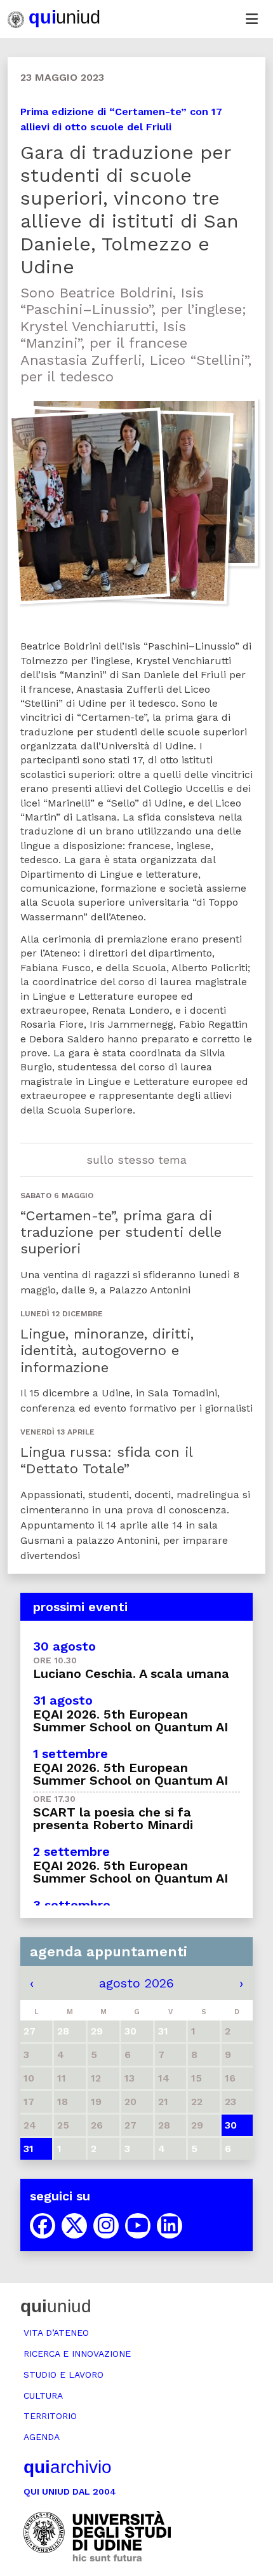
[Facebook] (43, 2226)
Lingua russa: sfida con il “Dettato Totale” (106, 1460)
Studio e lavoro (63, 2375)
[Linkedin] (170, 2226)
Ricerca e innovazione (77, 2354)
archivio (68, 2467)
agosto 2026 (136, 1983)
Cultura (43, 2395)
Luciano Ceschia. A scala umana (131, 1673)
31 (29, 2149)
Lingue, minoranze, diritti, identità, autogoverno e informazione (107, 1351)
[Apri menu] (251, 19)
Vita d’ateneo (56, 2333)
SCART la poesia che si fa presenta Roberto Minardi (113, 1818)
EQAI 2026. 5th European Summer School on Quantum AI (130, 1721)
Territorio (50, 2416)
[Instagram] (106, 2226)
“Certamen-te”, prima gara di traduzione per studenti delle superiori (121, 1232)
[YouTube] (138, 2226)
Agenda (42, 2437)
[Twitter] (74, 2226)
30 (231, 2125)
